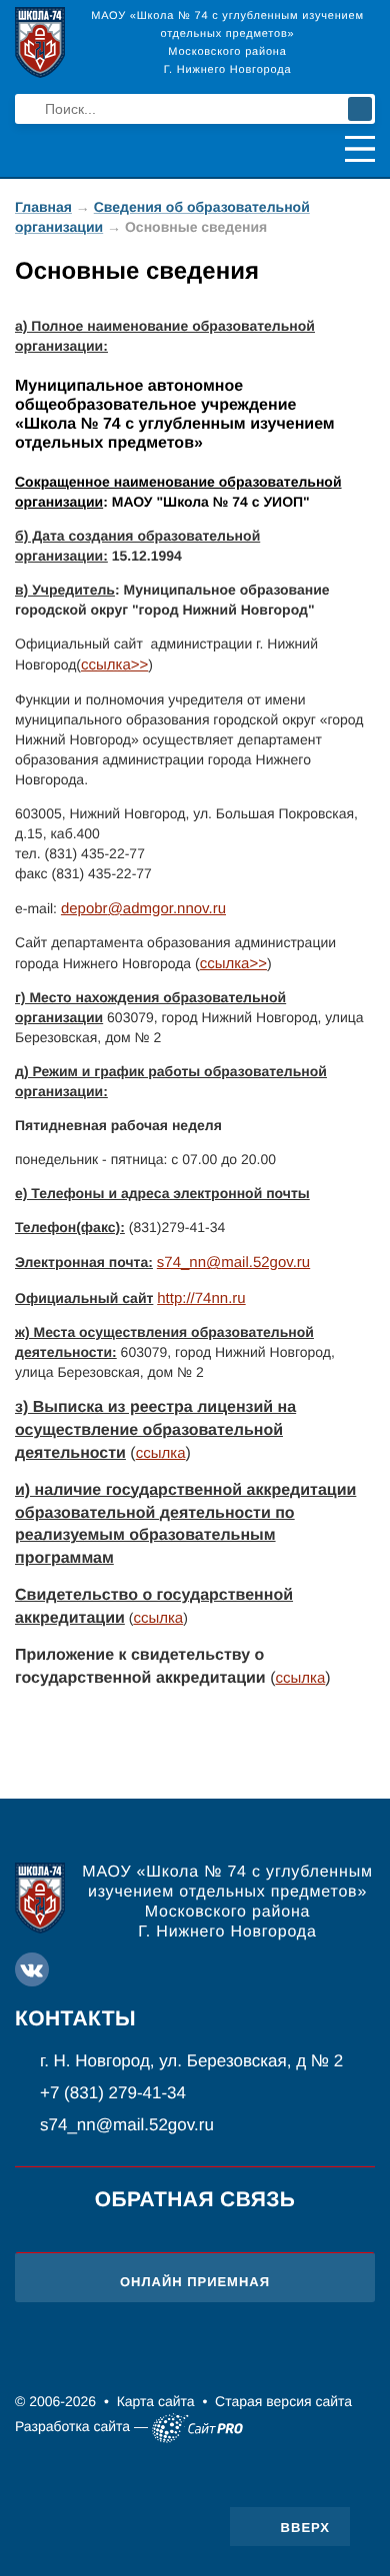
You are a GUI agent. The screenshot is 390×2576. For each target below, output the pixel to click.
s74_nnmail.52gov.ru (233, 1263)
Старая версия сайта (283, 2401)
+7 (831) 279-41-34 (113, 2093)
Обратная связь (195, 2200)
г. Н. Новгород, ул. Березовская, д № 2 (191, 2061)
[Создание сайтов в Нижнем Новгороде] (197, 2428)
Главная (43, 207)
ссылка (161, 1453)
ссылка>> (233, 964)
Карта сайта (156, 2401)
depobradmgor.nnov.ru (143, 909)
